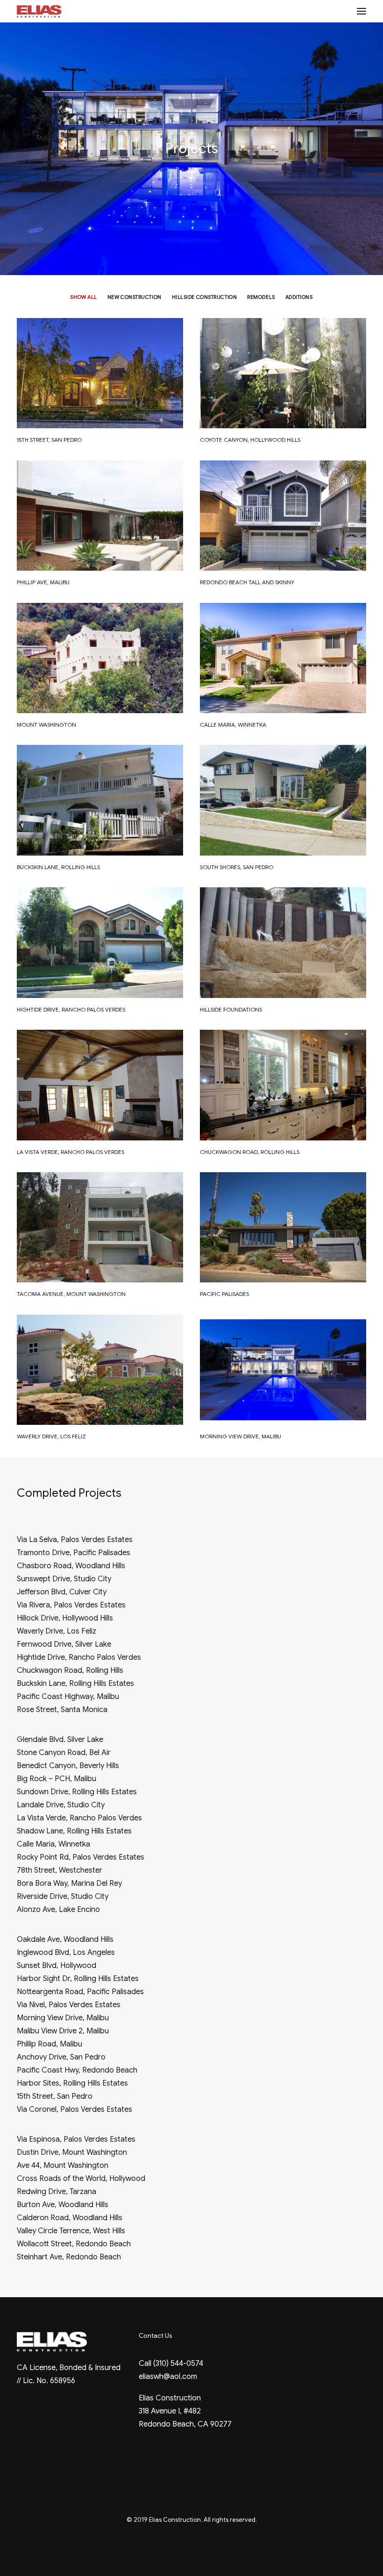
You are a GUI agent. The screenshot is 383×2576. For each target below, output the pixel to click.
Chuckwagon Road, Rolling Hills (250, 1152)
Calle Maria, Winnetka (233, 725)
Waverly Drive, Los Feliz (51, 1436)
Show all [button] (83, 297)
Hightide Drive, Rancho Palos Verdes (71, 1009)
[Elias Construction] (39, 11)
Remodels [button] (261, 297)
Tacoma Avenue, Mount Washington (71, 1294)
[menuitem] (83, 297)
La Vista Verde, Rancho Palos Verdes (71, 1152)
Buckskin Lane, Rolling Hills (58, 867)
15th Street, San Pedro (49, 440)
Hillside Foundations (231, 1009)
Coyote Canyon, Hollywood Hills (250, 440)
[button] (362, 11)
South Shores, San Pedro (237, 867)
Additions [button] (299, 297)
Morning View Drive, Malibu (241, 1436)
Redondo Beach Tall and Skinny (247, 582)
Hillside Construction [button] (205, 297)
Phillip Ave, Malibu (43, 582)
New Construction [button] (135, 297)
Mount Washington (46, 725)
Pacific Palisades (224, 1294)
